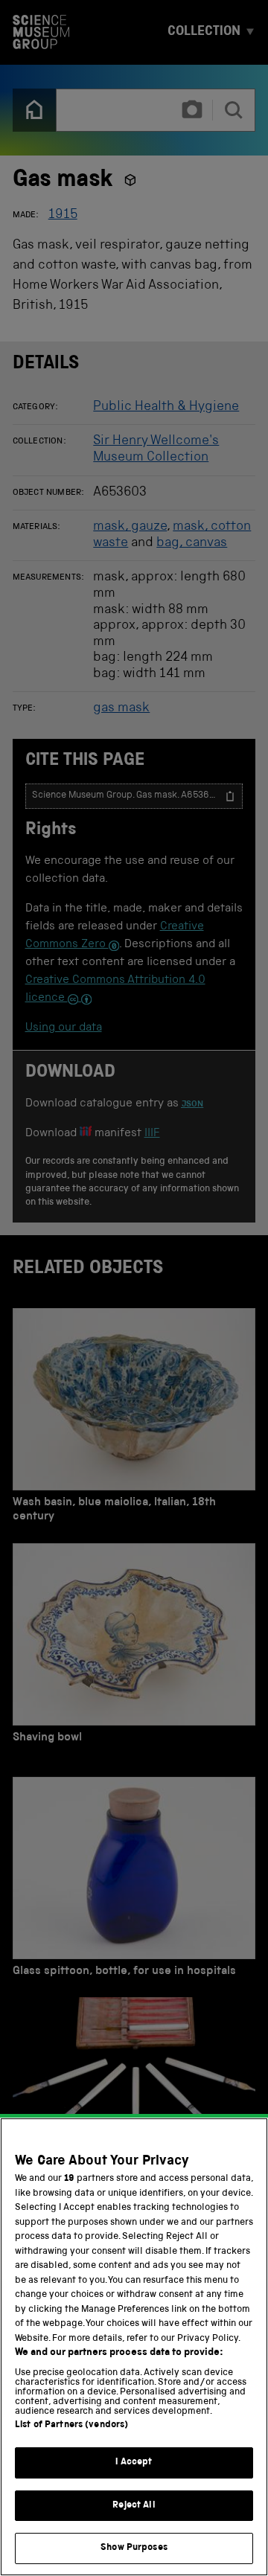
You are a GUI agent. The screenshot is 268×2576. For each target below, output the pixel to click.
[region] (134, 2347)
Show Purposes (134, 2548)
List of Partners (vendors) (71, 2425)
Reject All (134, 2506)
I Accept (134, 2463)
